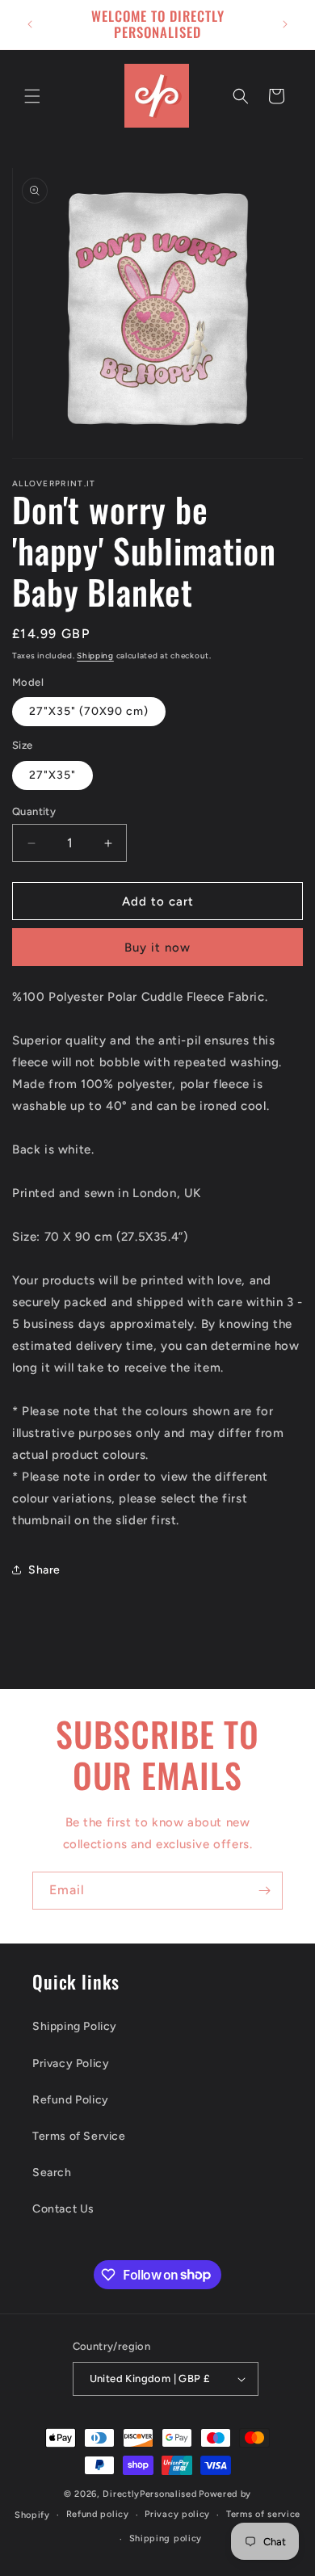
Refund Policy (71, 2100)
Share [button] (44, 1570)
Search (52, 2173)
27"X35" (52, 775)
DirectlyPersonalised (149, 2494)
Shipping (95, 656)
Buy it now (157, 948)
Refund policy (98, 2514)
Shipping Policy (75, 2026)
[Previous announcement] (30, 24)
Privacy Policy (71, 2063)
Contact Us (63, 2209)
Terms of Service (79, 2136)
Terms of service (263, 2514)
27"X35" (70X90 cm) (89, 711)
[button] (32, 96)
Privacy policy (177, 2514)
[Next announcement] (285, 24)
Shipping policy (166, 2538)
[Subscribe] (264, 1891)
